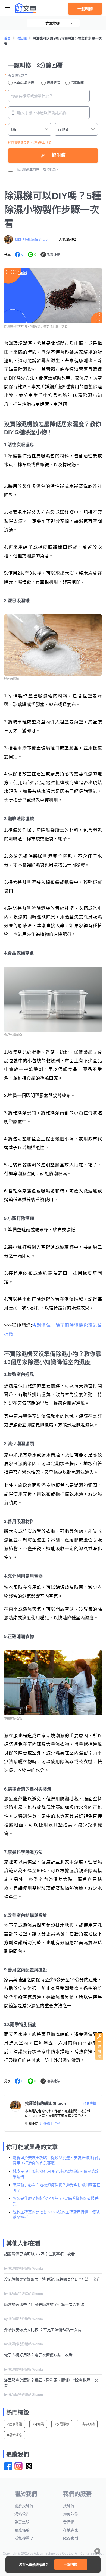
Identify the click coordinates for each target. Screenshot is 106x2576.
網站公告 (22, 2514)
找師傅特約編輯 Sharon (32, 240)
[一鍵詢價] (99, 2059)
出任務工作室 (50, 2124)
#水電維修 (62, 2424)
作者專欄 (90, 2104)
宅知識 (22, 39)
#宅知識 (38, 2424)
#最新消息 (15, 2435)
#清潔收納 (87, 2424)
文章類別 (53, 23)
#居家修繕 (15, 2424)
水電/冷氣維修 (24, 83)
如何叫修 (71, 2514)
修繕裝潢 (53, 83)
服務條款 (22, 2530)
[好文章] (26, 8)
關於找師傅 (24, 2506)
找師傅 (69, 2506)
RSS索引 (71, 2538)
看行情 (69, 2522)
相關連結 (32, 2124)
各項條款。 (51, 170)
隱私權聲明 (24, 2538)
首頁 (7, 39)
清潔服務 (77, 83)
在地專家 (71, 2530)
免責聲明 (22, 2522)
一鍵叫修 (85, 9)
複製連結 (54, 255)
